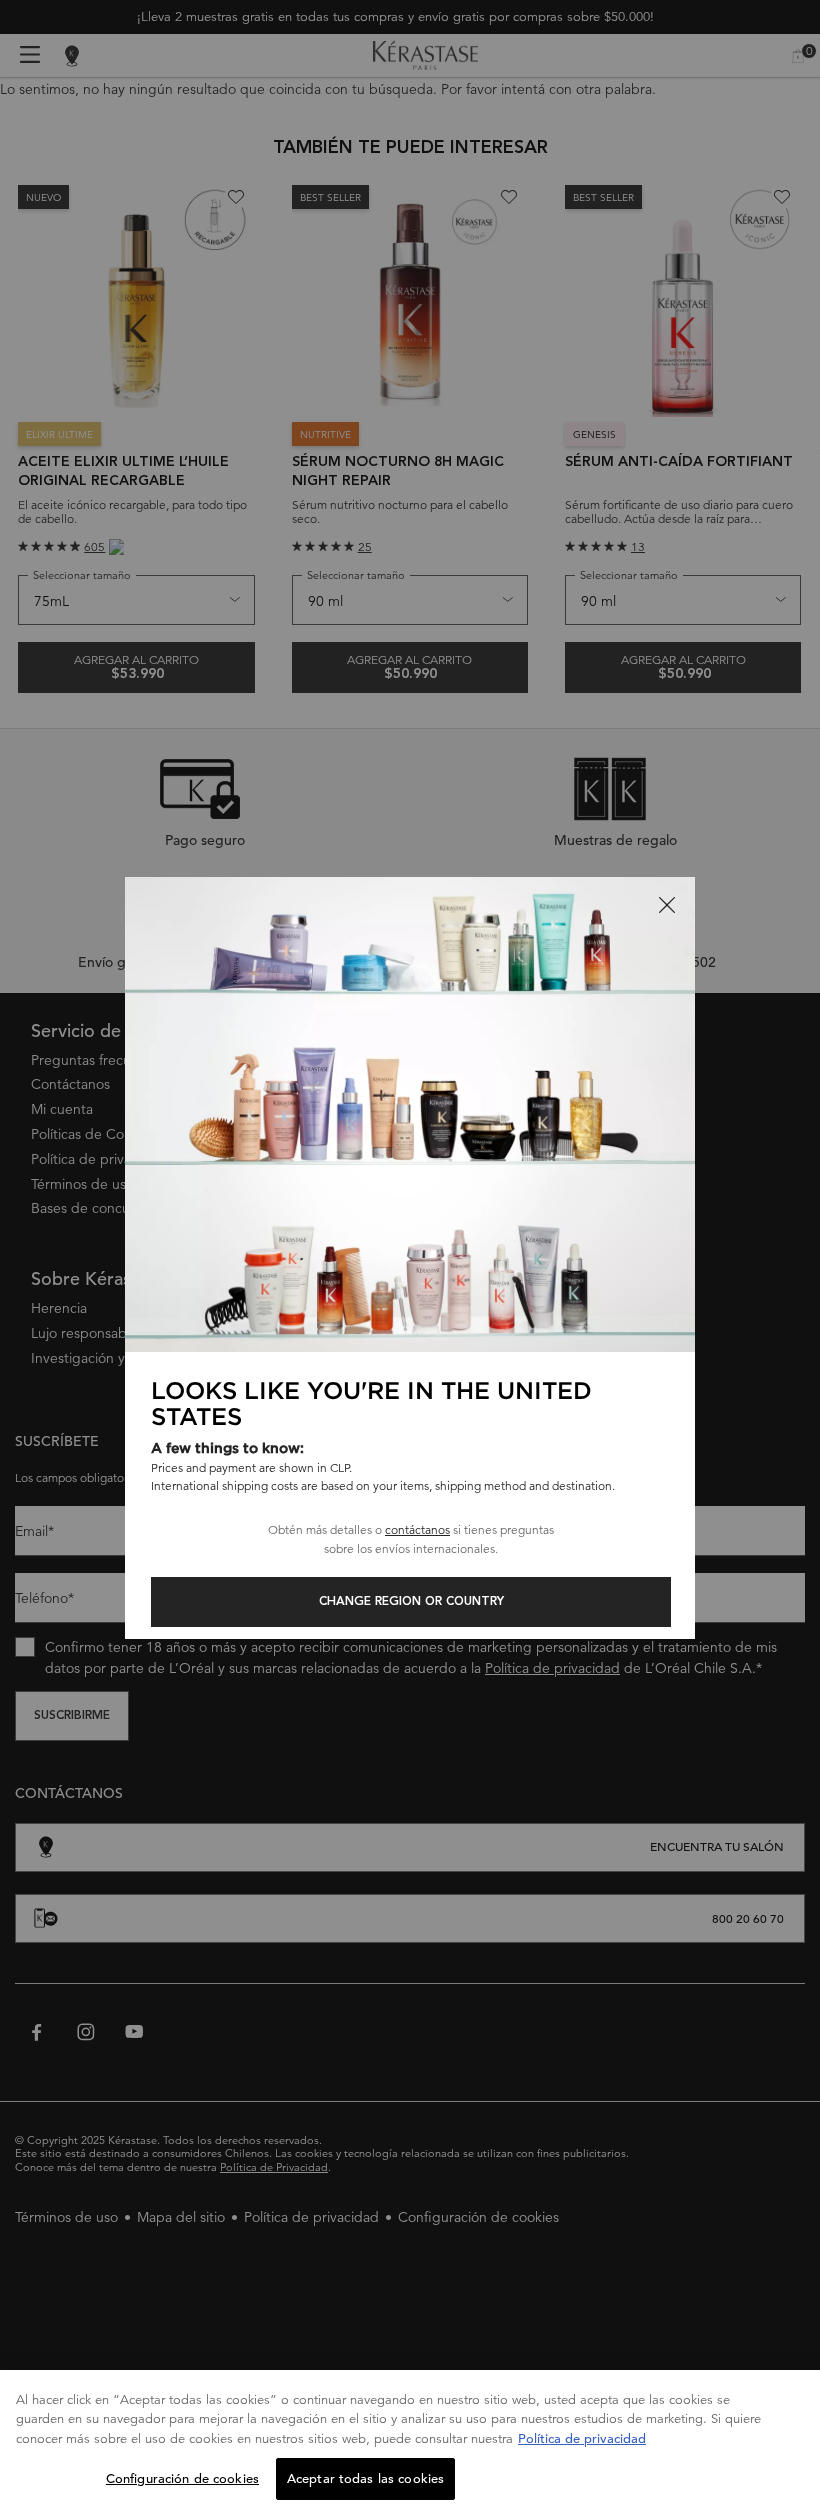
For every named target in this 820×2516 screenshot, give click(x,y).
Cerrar (667, 905)
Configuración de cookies (182, 2478)
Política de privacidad (582, 2438)
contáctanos (417, 1529)
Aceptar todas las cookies (365, 2478)
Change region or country (411, 1602)
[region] (410, 2443)
